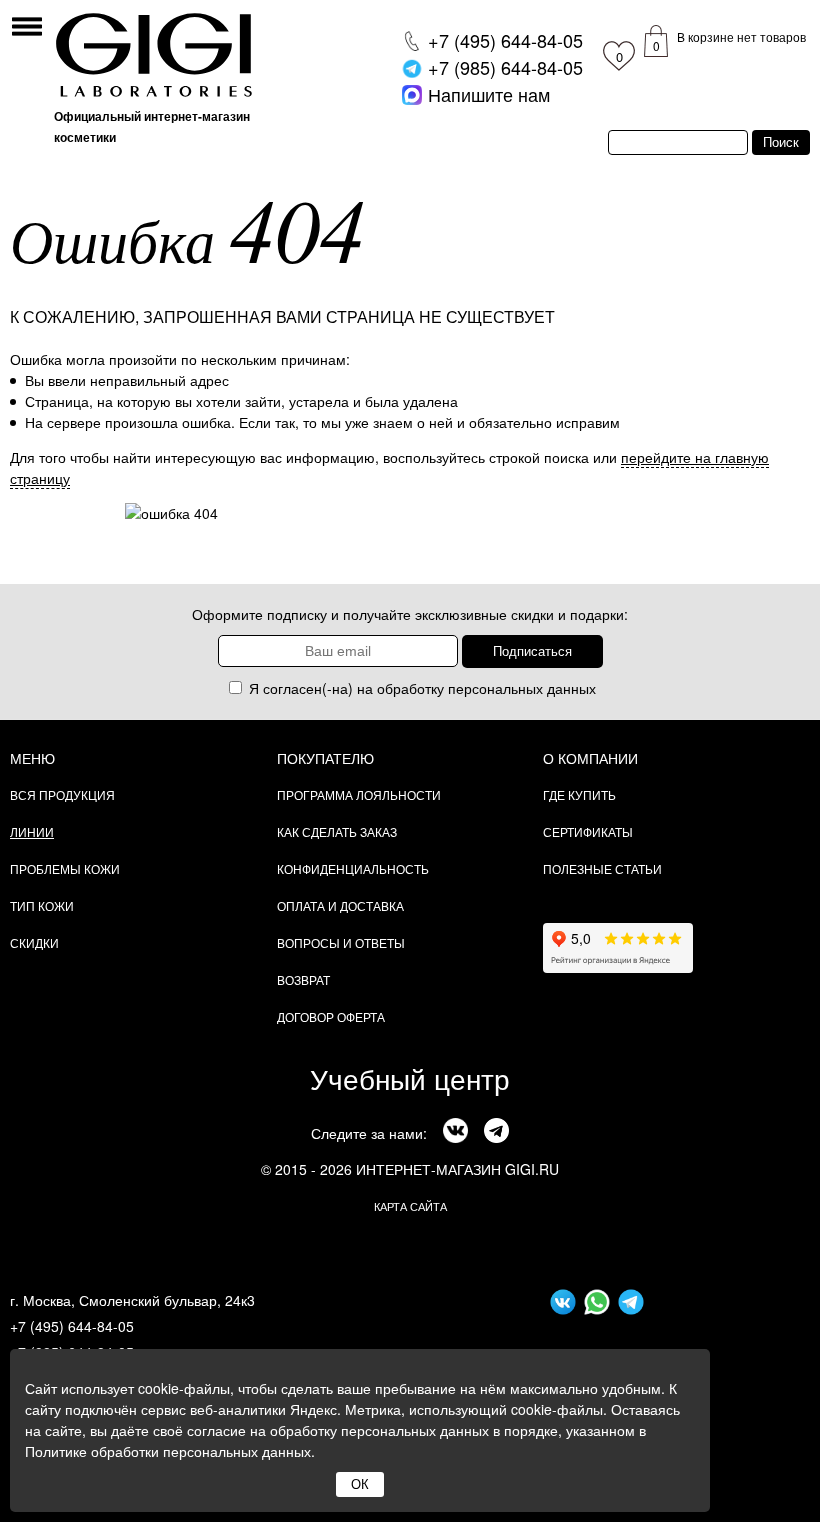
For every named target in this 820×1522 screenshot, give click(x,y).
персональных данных (522, 688)
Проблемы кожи (65, 868)
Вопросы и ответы (341, 942)
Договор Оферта (331, 1016)
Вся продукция (62, 794)
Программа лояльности (359, 794)
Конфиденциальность (353, 868)
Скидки (34, 942)
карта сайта (410, 1206)
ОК (360, 1484)
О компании (590, 758)
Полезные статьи (602, 868)
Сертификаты (588, 831)
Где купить (579, 794)
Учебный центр (410, 1078)
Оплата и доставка (340, 905)
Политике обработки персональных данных (168, 1451)
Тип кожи (42, 905)
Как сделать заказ (337, 831)
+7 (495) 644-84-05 (72, 1326)
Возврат (303, 979)
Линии (32, 831)
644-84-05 (505, 40)
